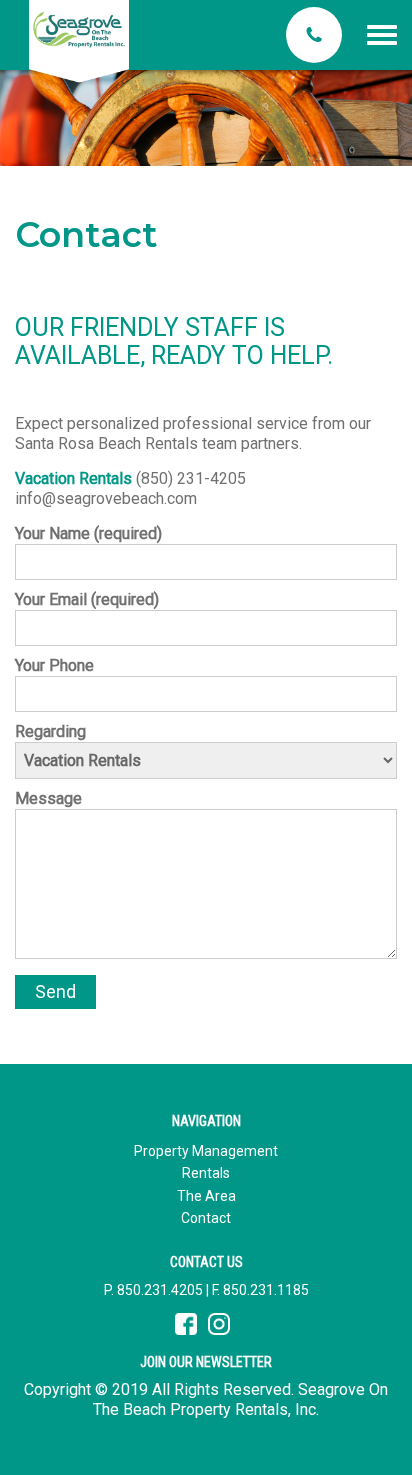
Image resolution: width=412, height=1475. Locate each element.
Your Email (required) (87, 599)
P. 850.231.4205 (153, 1290)
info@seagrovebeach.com (106, 498)
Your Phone (54, 665)
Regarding (50, 731)
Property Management (206, 1151)
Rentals (206, 1173)
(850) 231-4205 (191, 478)
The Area (206, 1196)
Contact (206, 1218)
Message (48, 798)
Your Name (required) (88, 533)
